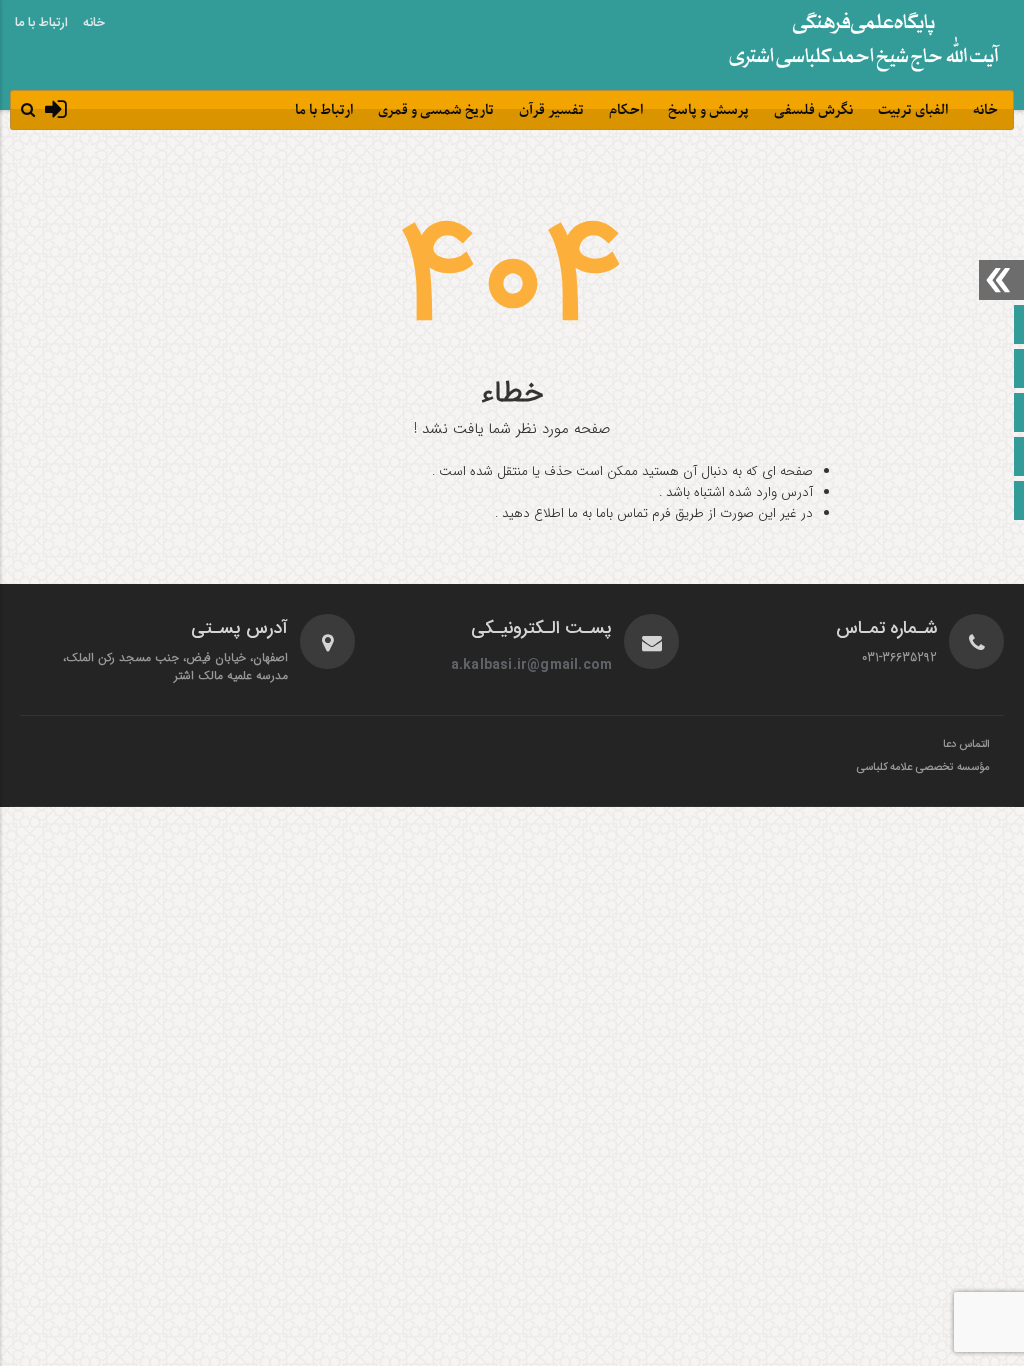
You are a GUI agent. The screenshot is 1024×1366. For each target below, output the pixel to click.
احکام (626, 110)
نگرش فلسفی (813, 110)
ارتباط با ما (41, 23)
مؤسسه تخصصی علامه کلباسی (922, 768)
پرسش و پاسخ (708, 110)
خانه (94, 23)
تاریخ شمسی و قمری (436, 110)
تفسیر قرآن (551, 110)
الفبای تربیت (913, 110)
